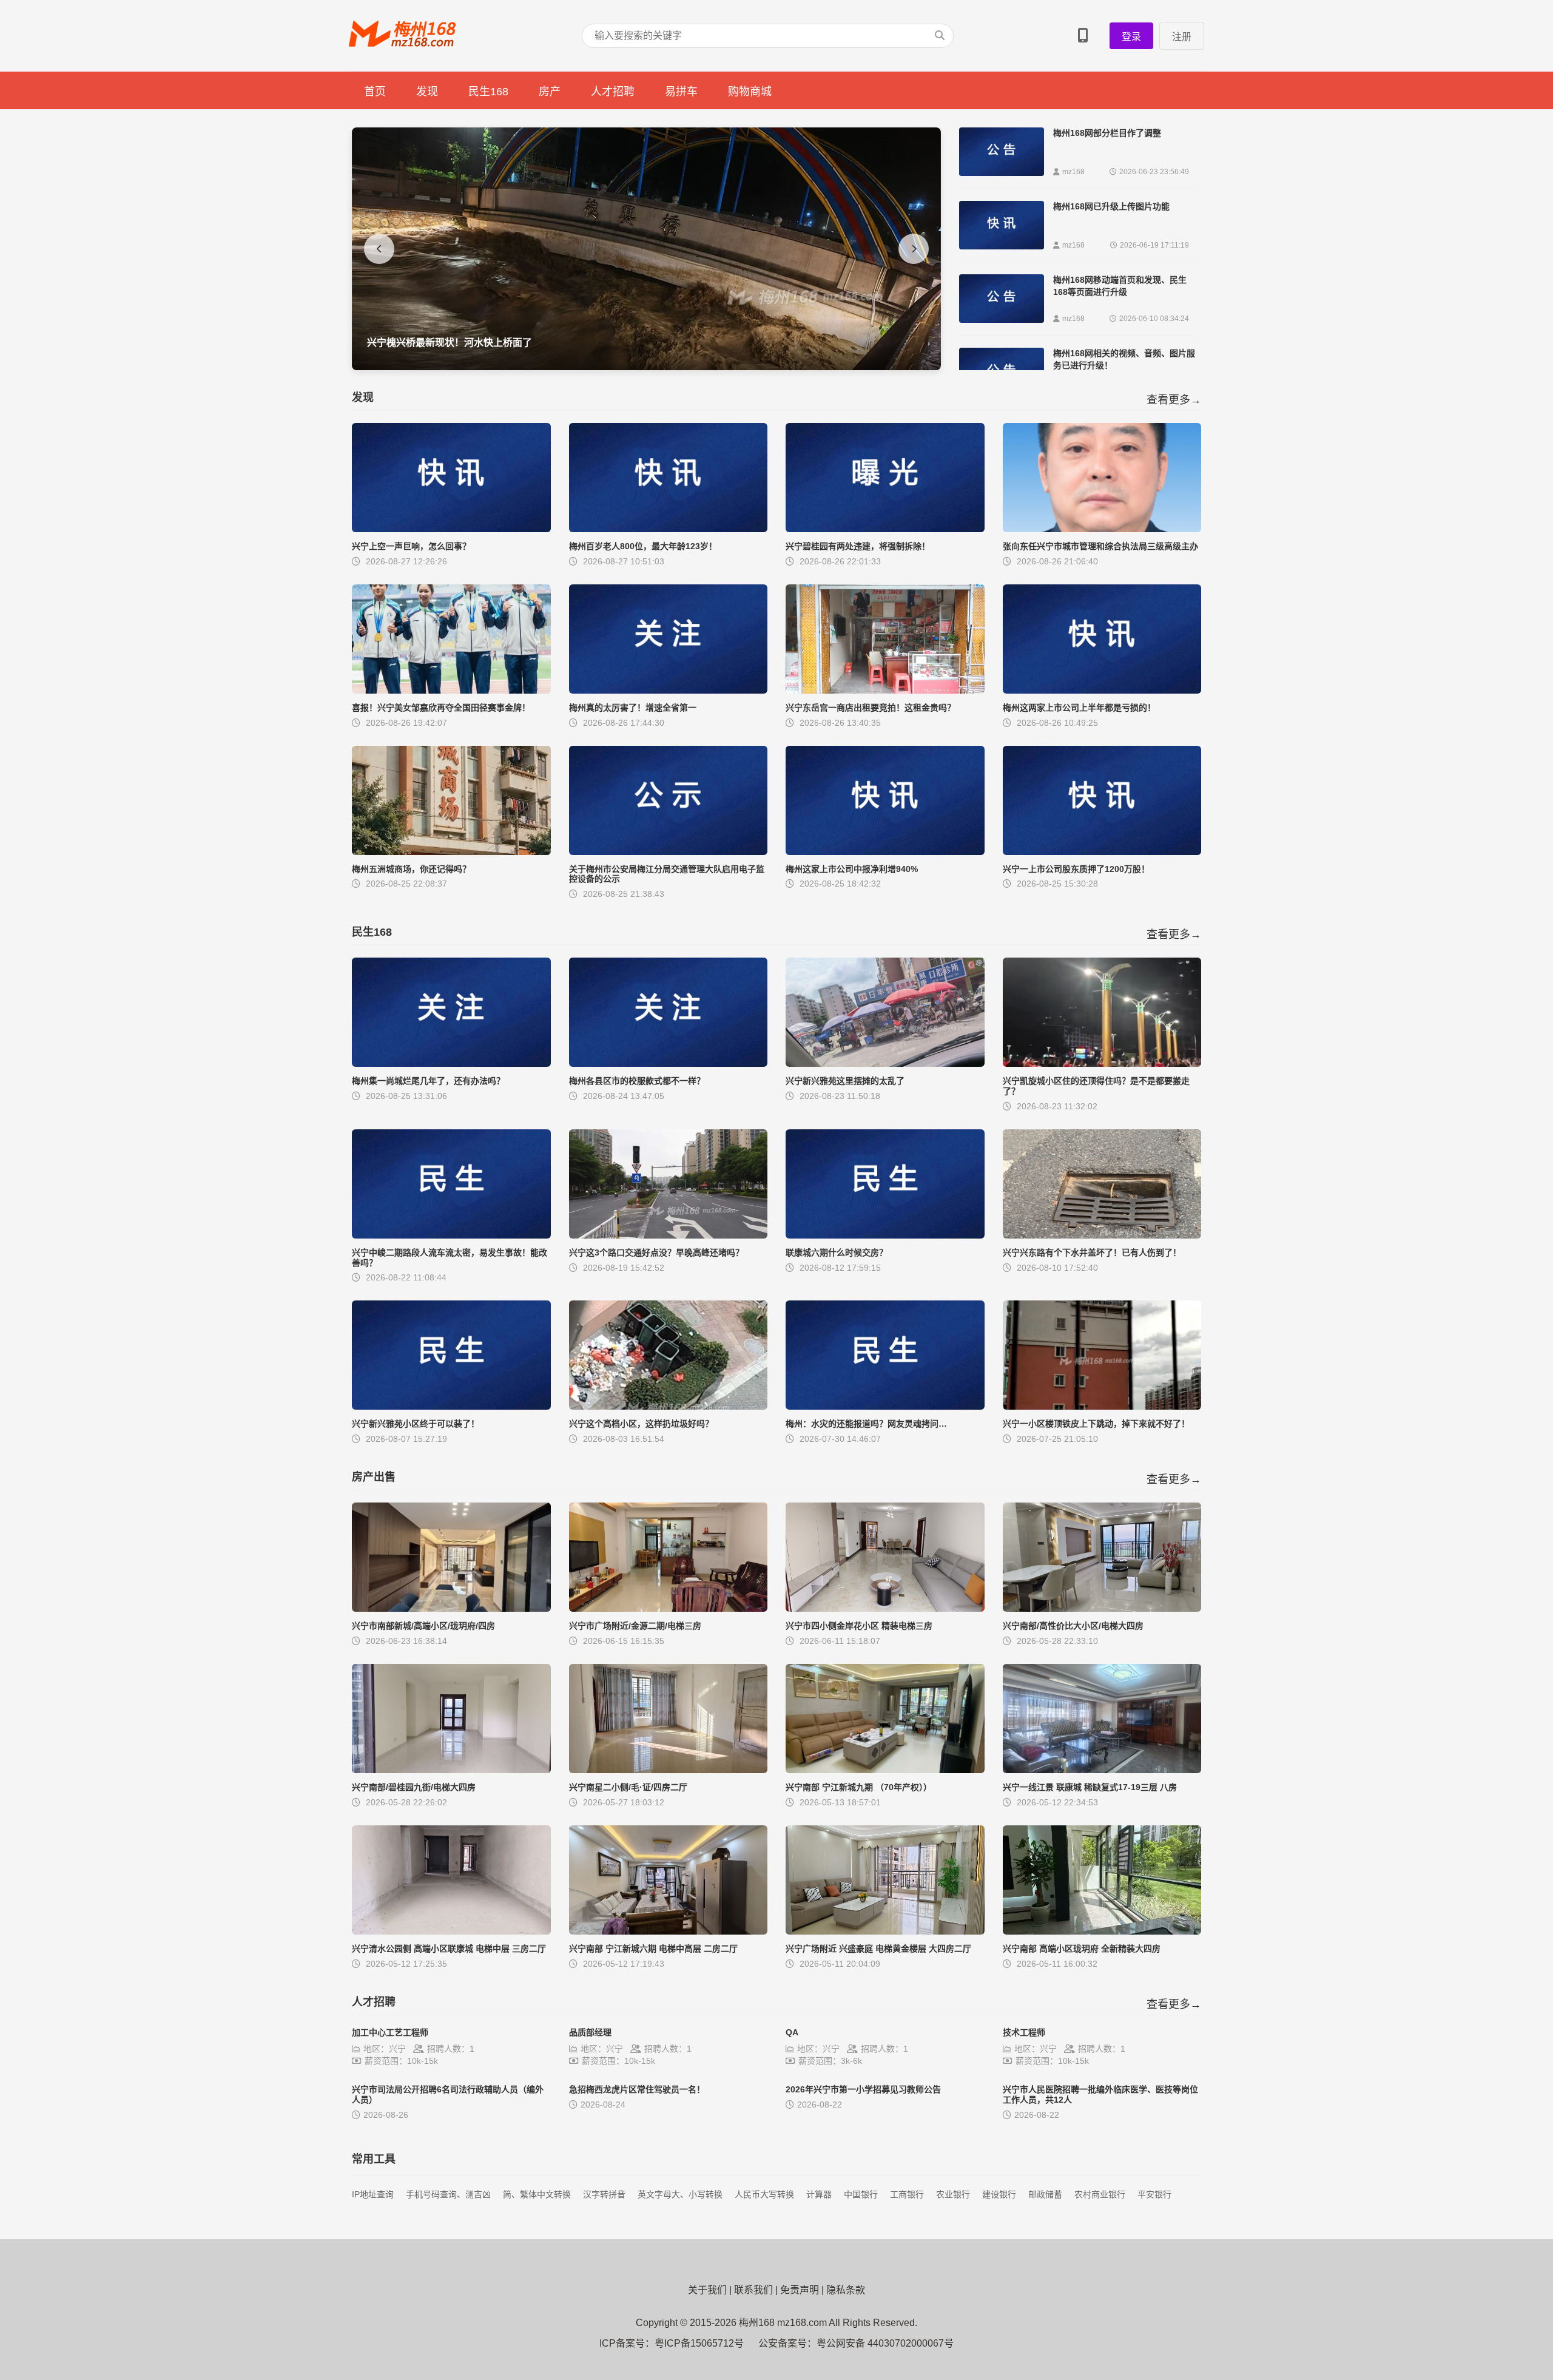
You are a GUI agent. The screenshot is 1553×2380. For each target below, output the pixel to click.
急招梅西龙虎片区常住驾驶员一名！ (637, 2089)
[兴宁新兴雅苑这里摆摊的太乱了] (885, 1063)
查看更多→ (1174, 400)
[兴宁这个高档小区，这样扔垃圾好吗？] (669, 1406)
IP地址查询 (373, 2194)
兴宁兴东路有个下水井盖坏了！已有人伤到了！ (1092, 1253)
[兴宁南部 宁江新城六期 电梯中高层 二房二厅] (669, 1931)
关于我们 (707, 2290)
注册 (1182, 37)
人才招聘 (613, 92)
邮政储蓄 (1045, 2194)
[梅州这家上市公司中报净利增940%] (885, 852)
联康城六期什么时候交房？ (837, 1253)
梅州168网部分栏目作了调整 (1107, 133)
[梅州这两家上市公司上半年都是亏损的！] (1102, 690)
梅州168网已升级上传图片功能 (1111, 206)
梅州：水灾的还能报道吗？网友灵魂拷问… (866, 1424)
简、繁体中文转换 (537, 2194)
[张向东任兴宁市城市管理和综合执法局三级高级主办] (1102, 529)
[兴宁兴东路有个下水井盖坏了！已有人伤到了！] (1102, 1235)
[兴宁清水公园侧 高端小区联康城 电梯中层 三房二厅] (451, 1931)
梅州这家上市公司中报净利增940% (852, 869)
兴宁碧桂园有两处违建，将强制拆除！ (858, 546)
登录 (1131, 37)
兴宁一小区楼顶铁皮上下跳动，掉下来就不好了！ (1096, 1424)
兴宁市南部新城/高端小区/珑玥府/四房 (423, 1626)
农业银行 (953, 2194)
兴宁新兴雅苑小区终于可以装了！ (416, 1424)
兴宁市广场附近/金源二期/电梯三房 (635, 1626)
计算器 (819, 2194)
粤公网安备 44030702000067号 (885, 2343)
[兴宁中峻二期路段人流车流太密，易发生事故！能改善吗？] (451, 1235)
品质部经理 (590, 2032)
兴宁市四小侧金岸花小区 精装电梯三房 (859, 1626)
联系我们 (753, 2290)
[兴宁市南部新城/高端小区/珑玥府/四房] (451, 1608)
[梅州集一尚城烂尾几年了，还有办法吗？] (451, 1063)
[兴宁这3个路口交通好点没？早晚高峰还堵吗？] (669, 1235)
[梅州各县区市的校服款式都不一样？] (669, 1063)
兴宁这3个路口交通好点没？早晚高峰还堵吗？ (656, 1253)
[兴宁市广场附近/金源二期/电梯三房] (669, 1608)
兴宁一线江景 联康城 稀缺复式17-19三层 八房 (1090, 1787)
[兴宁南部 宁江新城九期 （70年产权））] (885, 1770)
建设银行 (999, 2194)
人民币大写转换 (764, 2194)
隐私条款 (846, 2290)
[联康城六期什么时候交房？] (885, 1235)
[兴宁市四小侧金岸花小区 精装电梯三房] (885, 1608)
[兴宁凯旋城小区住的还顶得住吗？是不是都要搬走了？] (1102, 1063)
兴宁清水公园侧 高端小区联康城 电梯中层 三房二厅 (449, 1949)
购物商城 (750, 92)
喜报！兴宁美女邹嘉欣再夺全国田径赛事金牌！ (441, 708)
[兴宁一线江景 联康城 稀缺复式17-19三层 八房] (1102, 1770)
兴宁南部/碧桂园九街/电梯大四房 (414, 1787)
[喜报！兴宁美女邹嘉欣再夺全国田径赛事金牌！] (451, 690)
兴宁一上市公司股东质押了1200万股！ (1076, 869)
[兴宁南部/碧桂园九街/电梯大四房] (451, 1770)
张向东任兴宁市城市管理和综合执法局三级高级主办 (1100, 546)
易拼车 (681, 92)
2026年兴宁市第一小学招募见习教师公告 (863, 2089)
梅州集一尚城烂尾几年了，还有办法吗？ (428, 1081)
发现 (427, 92)
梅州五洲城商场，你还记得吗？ (411, 869)
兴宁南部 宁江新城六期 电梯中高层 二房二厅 (653, 1949)
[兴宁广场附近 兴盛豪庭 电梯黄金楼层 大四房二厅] (885, 1931)
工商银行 (907, 2194)
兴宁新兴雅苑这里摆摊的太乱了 (845, 1081)
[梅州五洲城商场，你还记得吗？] (451, 852)
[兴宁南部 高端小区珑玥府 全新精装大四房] (1102, 1931)
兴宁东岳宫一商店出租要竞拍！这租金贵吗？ (871, 708)
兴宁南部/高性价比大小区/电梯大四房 (1073, 1626)
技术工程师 (1024, 2032)
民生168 (488, 92)
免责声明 (800, 2290)
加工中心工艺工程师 (390, 2032)
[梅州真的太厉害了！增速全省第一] (669, 690)
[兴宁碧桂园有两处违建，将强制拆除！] (885, 529)
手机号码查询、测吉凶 (448, 2194)
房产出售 (374, 1477)
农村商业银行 (1100, 2194)
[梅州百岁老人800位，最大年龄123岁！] (669, 529)
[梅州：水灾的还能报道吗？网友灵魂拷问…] (885, 1406)
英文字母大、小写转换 (680, 2194)
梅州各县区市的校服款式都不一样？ (637, 1081)
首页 (375, 92)
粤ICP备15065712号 (699, 2343)
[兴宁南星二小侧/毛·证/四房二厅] (669, 1770)
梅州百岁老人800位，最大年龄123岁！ (643, 546)
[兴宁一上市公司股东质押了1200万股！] (1102, 852)
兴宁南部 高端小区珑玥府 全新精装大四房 (1082, 1949)
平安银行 (1154, 2194)
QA (792, 2032)
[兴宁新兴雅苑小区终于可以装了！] (451, 1406)
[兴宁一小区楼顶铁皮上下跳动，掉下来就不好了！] (1102, 1406)
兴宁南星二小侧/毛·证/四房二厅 (628, 1787)
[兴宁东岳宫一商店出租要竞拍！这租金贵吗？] (885, 690)
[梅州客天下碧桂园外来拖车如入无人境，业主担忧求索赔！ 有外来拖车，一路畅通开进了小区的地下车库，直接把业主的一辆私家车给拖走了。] (646, 367)
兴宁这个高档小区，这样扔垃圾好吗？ (641, 1424)
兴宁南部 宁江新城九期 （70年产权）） (859, 1787)
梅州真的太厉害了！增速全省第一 (633, 708)
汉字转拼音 (604, 2194)
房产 (550, 92)
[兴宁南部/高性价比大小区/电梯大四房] (1102, 1608)
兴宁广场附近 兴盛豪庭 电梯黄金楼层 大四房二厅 (878, 1949)
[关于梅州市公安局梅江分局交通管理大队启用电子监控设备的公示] (669, 852)
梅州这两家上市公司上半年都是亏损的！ (1079, 708)
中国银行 (861, 2194)
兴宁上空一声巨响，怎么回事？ (411, 546)
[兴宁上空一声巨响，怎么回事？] (451, 529)
